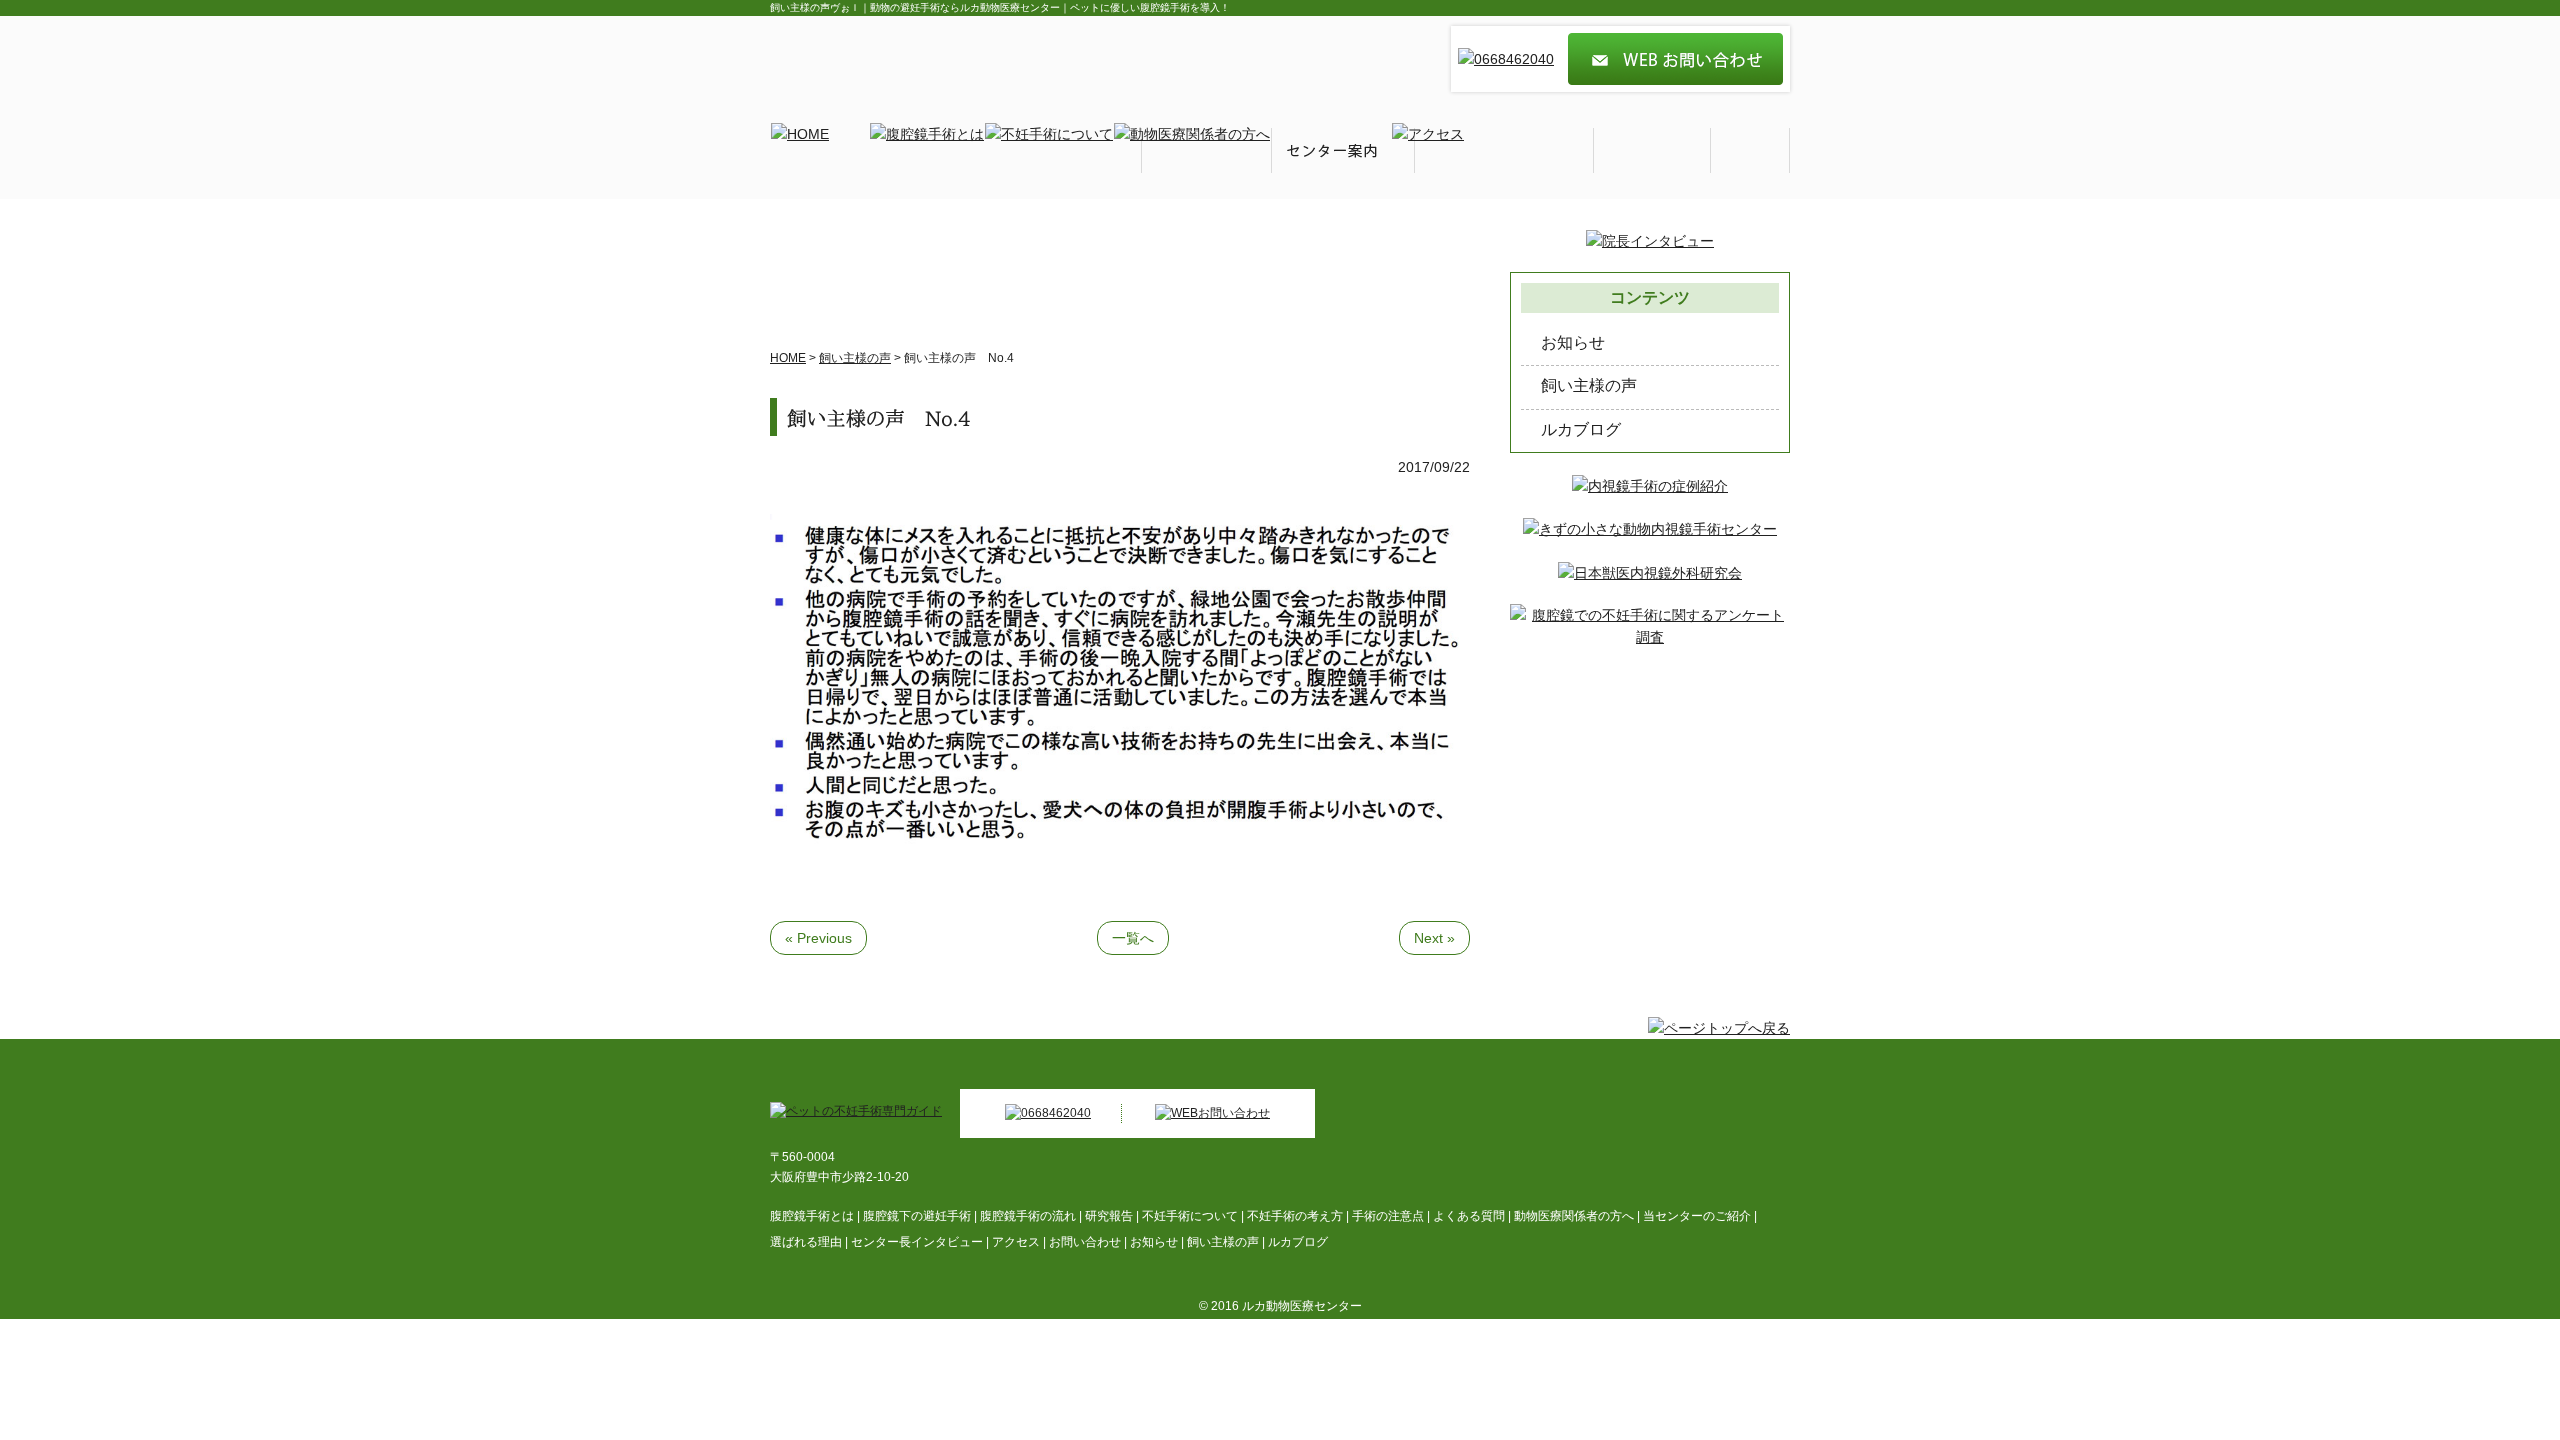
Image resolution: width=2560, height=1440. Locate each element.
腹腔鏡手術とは (812, 1216)
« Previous (818, 938)
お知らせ (1573, 342)
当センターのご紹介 (1697, 1216)
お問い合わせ (1085, 1242)
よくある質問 (1469, 1216)
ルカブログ (1581, 429)
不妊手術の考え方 (1295, 1216)
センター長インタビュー (917, 1242)
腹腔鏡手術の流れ (1028, 1216)
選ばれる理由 (806, 1242)
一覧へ (1133, 938)
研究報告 (1109, 1216)
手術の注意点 (1388, 1216)
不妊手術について (1190, 1216)
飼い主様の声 (1589, 385)
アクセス (1016, 1242)
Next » (1434, 938)
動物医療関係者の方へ (1574, 1216)
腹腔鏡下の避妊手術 (917, 1216)
